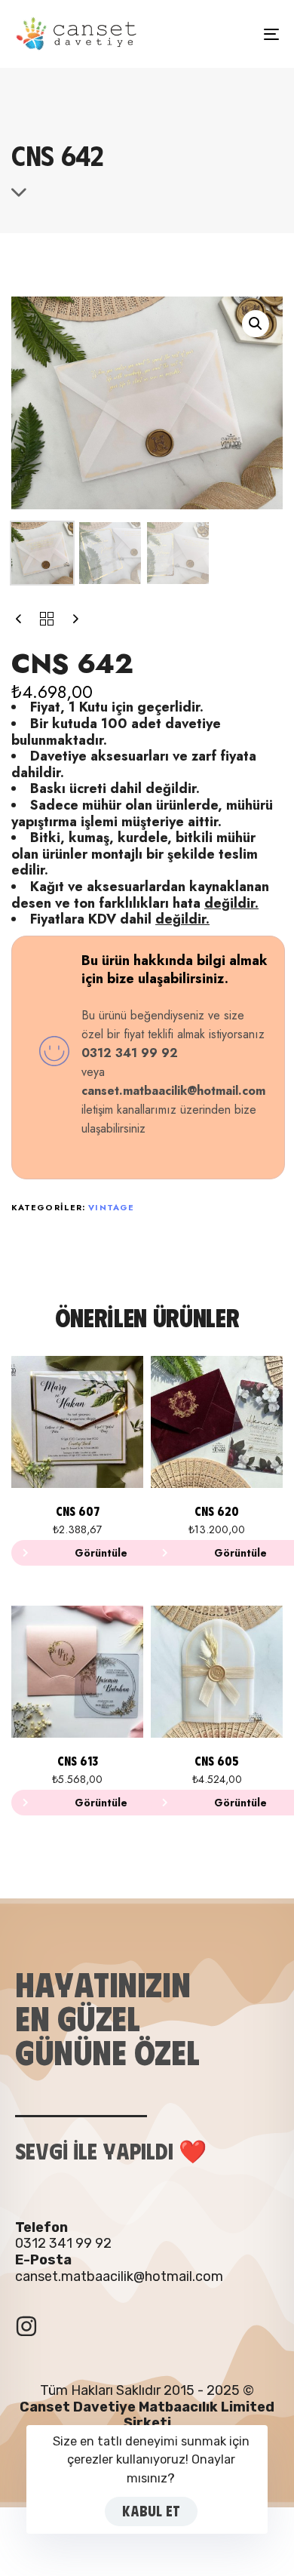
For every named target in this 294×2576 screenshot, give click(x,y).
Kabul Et (151, 2511)
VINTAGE (111, 1207)
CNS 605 (217, 1761)
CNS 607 (78, 1511)
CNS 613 (78, 1761)
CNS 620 (217, 1511)
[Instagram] (26, 2326)
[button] (256, 324)
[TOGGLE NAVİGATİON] (235, 34)
